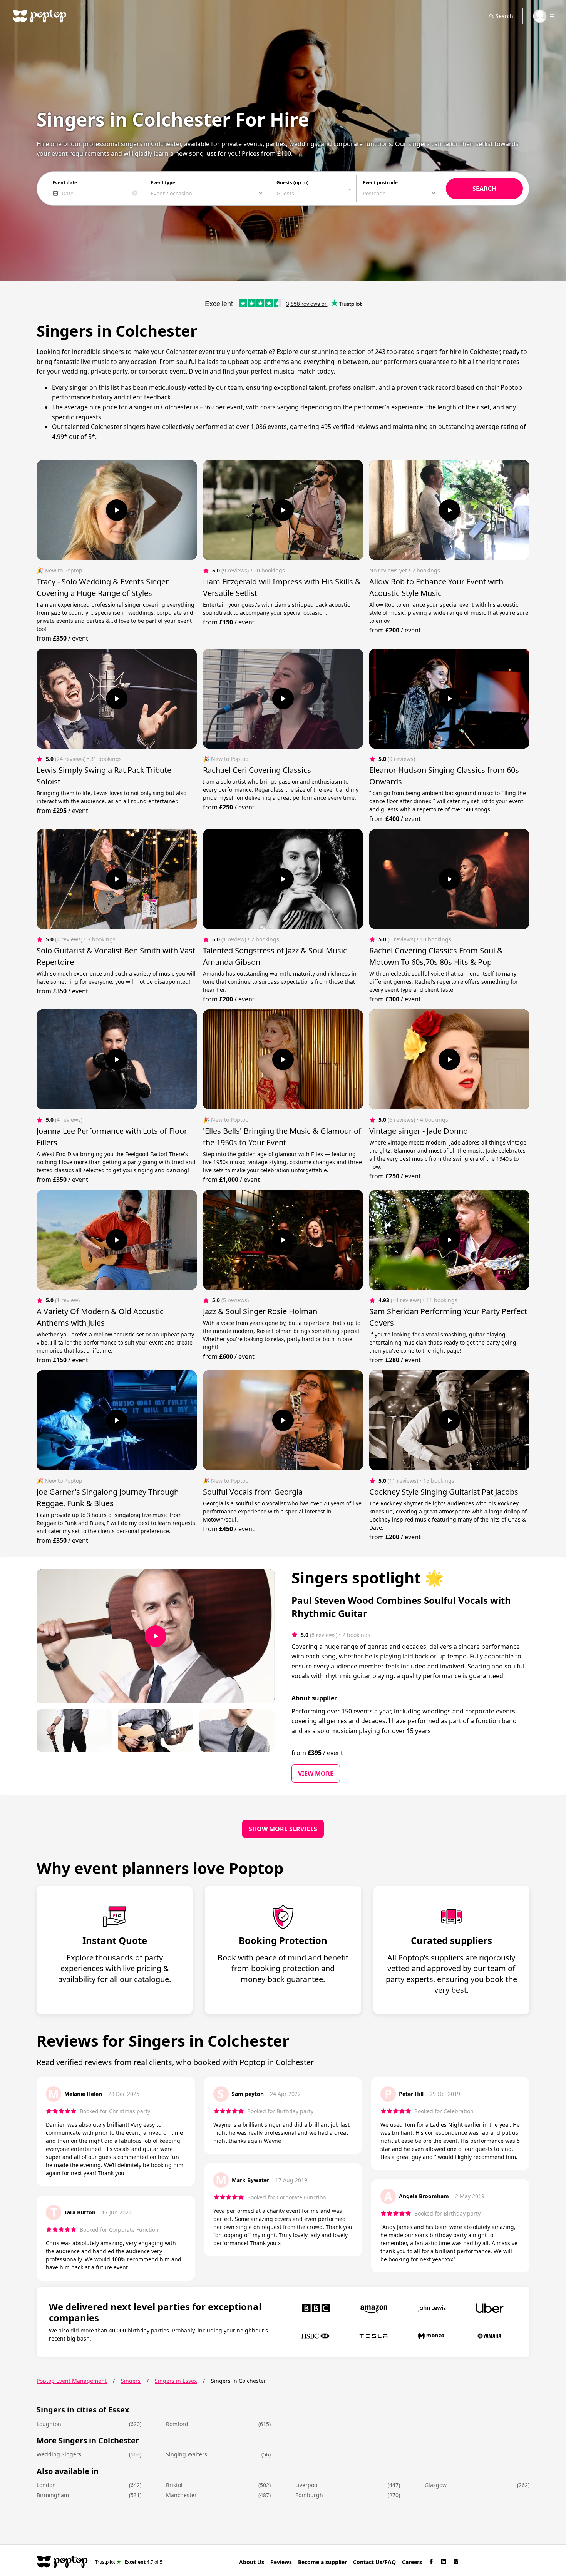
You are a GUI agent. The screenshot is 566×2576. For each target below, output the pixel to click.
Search (504, 16)
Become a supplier (322, 2562)
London (46, 2485)
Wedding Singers (59, 2454)
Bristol (174, 2485)
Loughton (49, 2424)
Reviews (281, 2562)
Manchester (181, 2495)
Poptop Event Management (72, 2381)
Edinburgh (309, 2495)
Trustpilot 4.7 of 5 (129, 2562)
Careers (412, 2562)
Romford (177, 2424)
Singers (131, 2381)
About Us (252, 2562)
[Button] (117, 510)
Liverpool (307, 2485)
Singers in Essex (176, 2381)
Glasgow (436, 2485)
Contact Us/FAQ (374, 2562)
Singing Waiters (187, 2454)
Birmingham (53, 2495)
